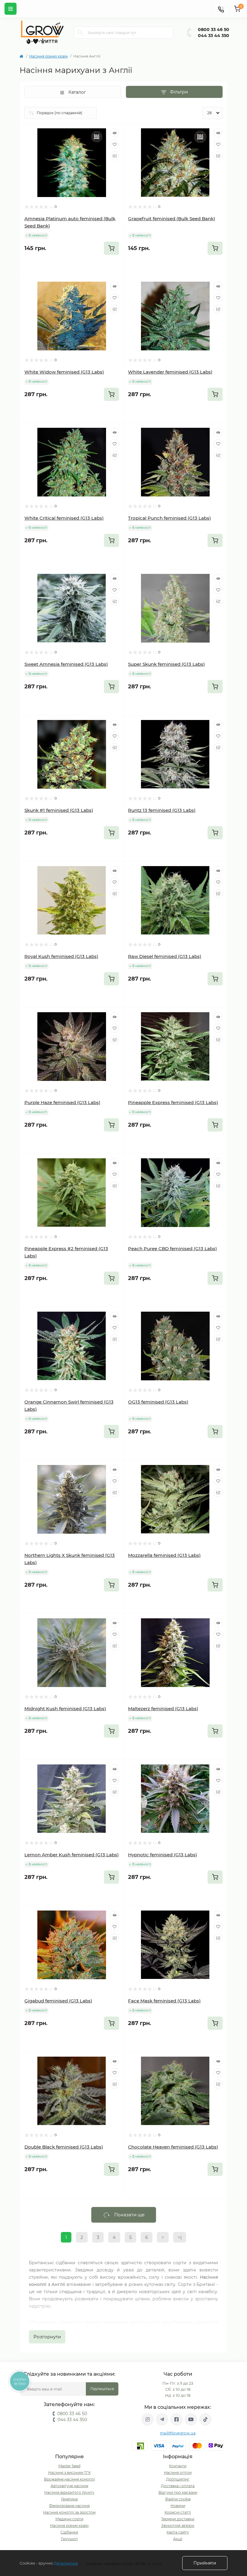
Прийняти (205, 2563)
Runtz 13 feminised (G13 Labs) (162, 810)
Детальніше (66, 2563)
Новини (178, 2506)
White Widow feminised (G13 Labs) (64, 372)
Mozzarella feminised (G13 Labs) (164, 1555)
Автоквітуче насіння (69, 2486)
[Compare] (114, 156)
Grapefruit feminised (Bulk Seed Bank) (172, 219)
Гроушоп (69, 2539)
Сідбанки (69, 2532)
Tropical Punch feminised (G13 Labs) (169, 518)
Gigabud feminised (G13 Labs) (58, 2001)
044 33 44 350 (214, 36)
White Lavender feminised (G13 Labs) (170, 372)
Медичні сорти (69, 2519)
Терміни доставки (178, 2519)
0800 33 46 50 (214, 30)
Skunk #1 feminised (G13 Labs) (59, 810)
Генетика (69, 2499)
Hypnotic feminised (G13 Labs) (163, 1855)
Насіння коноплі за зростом (69, 2512)
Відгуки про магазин (178, 2492)
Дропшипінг (178, 2479)
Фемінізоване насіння (69, 2506)
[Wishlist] (114, 144)
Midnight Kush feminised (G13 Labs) (65, 1709)
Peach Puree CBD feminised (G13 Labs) (172, 1249)
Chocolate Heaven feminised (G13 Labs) (173, 2147)
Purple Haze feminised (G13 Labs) (62, 1102)
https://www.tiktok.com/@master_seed (205, 2419)
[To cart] (111, 248)
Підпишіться (102, 2389)
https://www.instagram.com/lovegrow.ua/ (148, 2419)
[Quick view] (114, 133)
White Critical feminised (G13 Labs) (64, 518)
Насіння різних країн (48, 56)
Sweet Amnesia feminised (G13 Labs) (66, 664)
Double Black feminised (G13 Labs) (64, 2147)
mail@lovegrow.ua (178, 2433)
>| (180, 2237)
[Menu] (11, 9)
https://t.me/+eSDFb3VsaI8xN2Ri (162, 2419)
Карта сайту (178, 2532)
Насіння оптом (178, 2473)
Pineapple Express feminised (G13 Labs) (173, 1102)
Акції (178, 2539)
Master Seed (69, 2466)
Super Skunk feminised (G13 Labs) (166, 664)
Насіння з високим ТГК (69, 2473)
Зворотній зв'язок (178, 2526)
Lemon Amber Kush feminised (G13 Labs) (72, 1855)
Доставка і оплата (178, 2486)
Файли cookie (178, 2499)
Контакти (178, 2466)
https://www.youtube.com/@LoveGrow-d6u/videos (191, 2419)
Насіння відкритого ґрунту (69, 2492)
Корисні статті (178, 2512)
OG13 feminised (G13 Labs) (158, 1402)
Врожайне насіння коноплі (69, 2479)
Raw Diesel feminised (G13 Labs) (165, 956)
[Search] (80, 33)
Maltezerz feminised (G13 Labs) (163, 1709)
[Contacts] (221, 9)
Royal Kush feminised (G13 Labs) (61, 956)
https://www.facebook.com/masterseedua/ (177, 2419)
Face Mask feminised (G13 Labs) (164, 2001)
